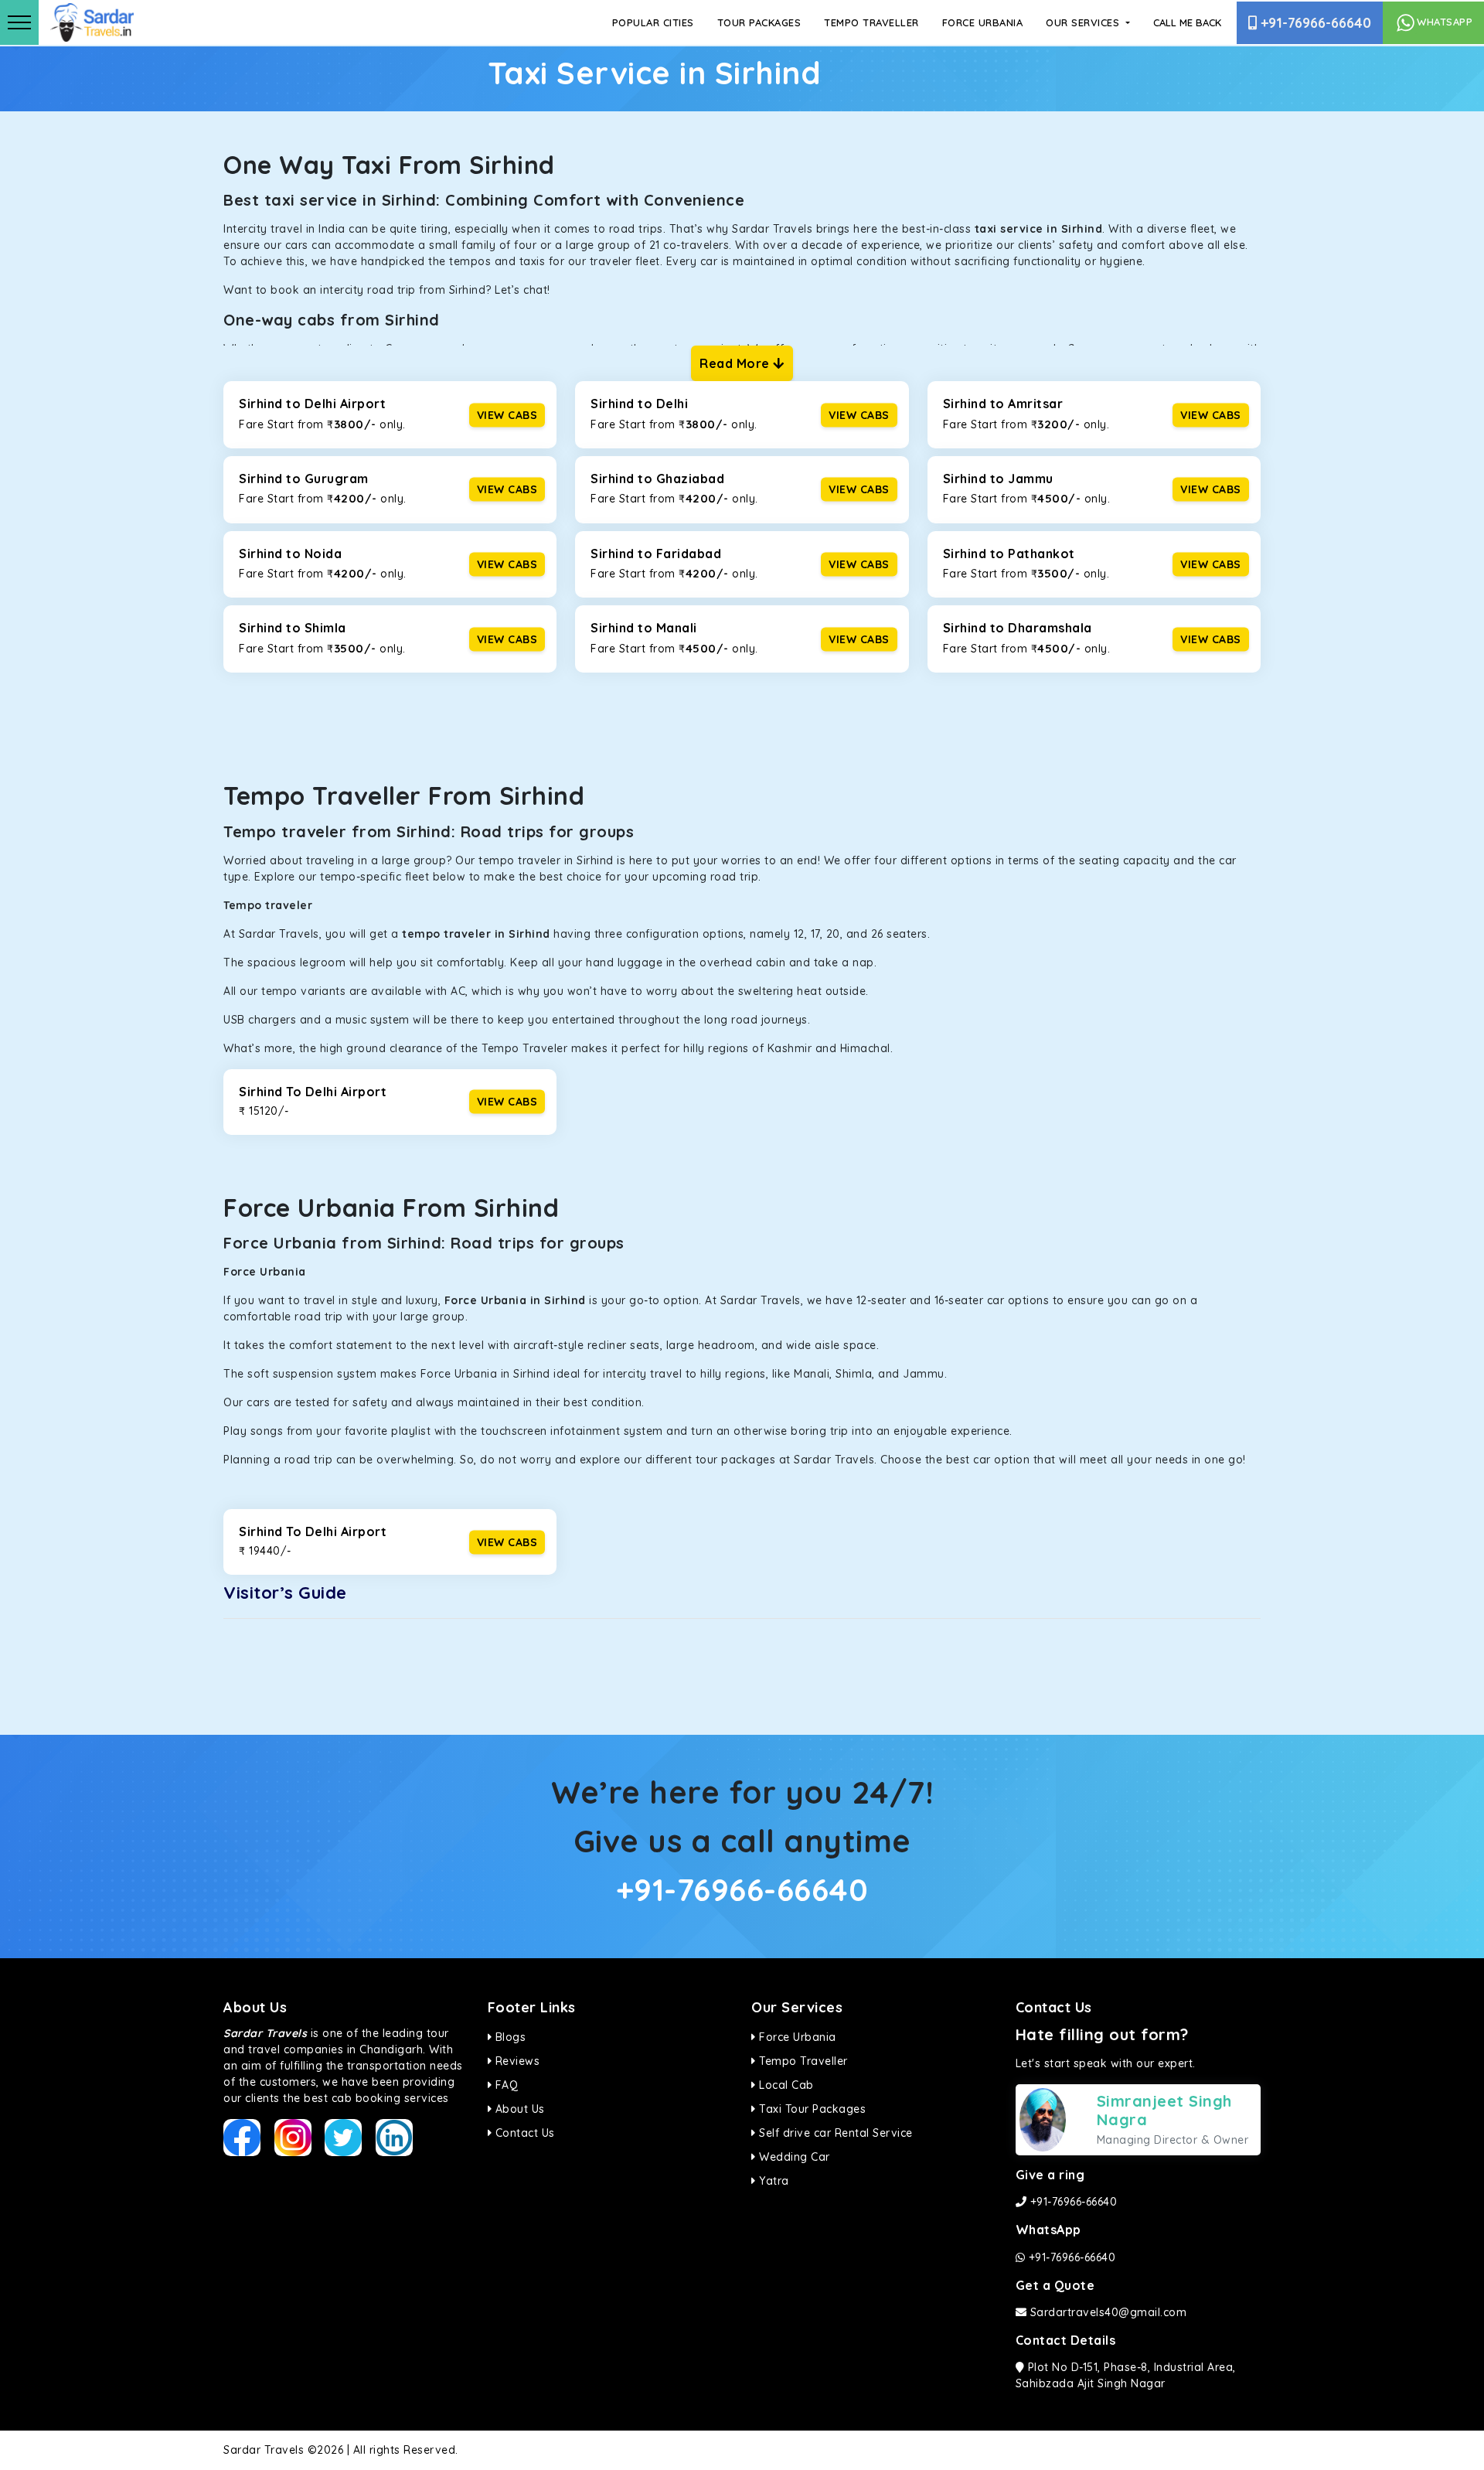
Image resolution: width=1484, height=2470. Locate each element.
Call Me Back (1187, 22)
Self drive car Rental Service (834, 2133)
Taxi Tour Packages (811, 2109)
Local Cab (785, 2085)
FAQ (505, 2085)
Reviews (516, 2061)
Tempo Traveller (871, 22)
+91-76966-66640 (1314, 23)
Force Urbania (983, 22)
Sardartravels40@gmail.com (1106, 2312)
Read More (736, 363)
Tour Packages (759, 22)
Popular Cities (653, 22)
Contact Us (523, 2133)
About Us (518, 2109)
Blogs (509, 2037)
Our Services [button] (1084, 22)
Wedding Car (793, 2157)
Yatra (773, 2181)
